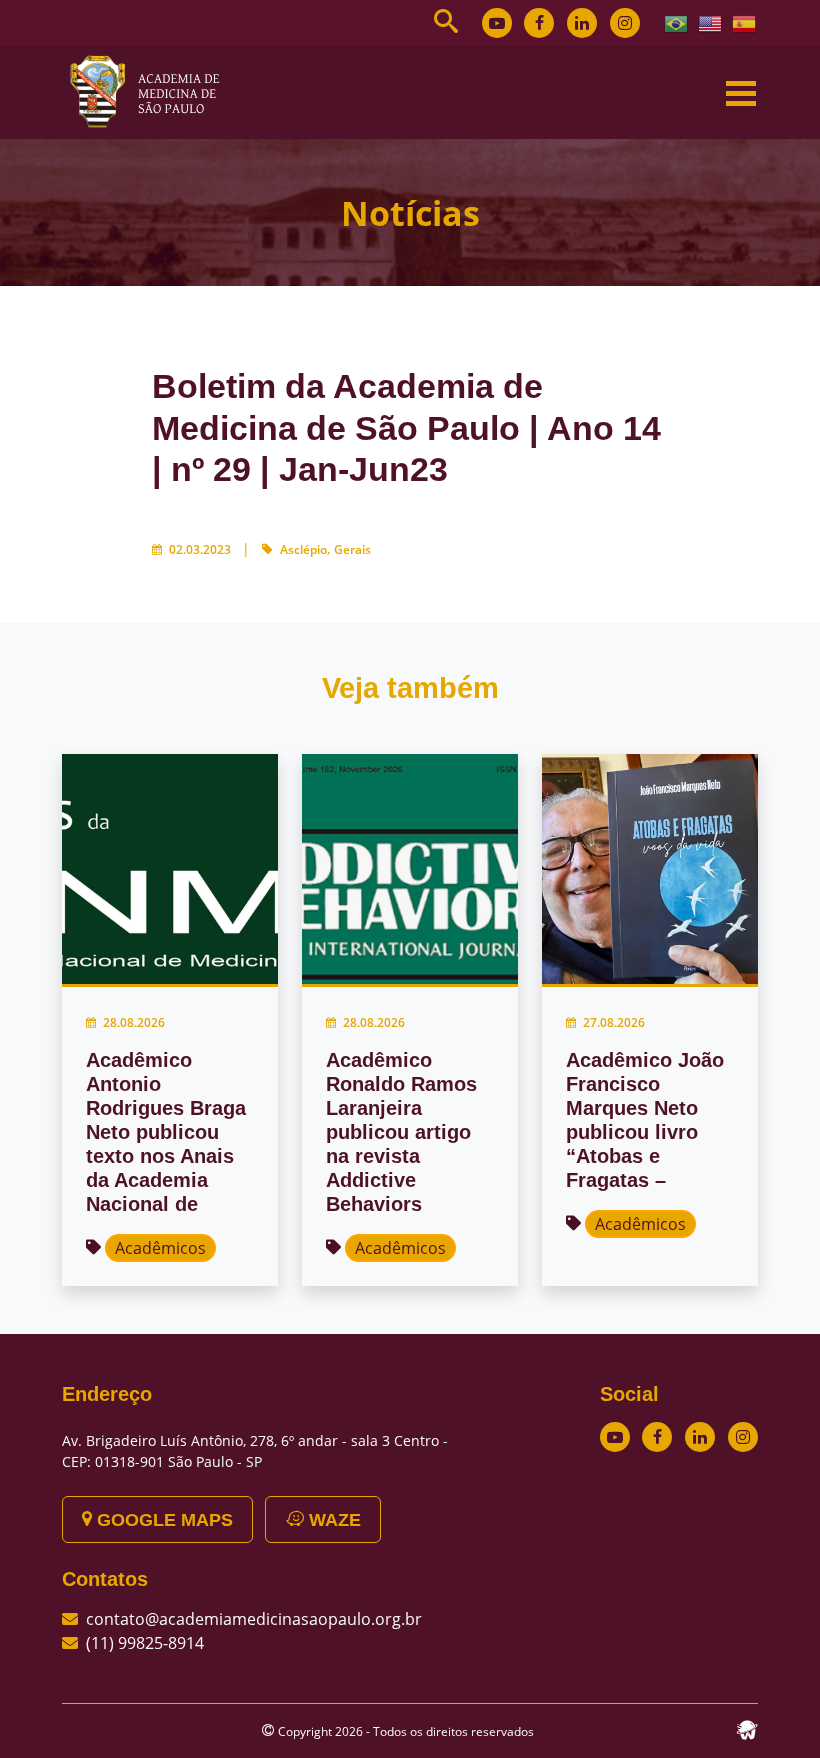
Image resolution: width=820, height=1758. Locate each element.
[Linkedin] (582, 23)
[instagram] (625, 23)
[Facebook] (539, 23)
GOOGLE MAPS (162, 1520)
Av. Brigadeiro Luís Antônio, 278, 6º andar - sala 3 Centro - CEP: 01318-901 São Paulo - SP (255, 1451)
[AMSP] (152, 91)
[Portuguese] (677, 22)
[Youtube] (497, 23)
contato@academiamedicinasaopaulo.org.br (254, 1619)
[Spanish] (745, 22)
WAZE (332, 1520)
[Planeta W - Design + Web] (747, 1728)
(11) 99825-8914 (145, 1643)
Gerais (352, 549)
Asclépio (303, 549)
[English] (711, 22)
